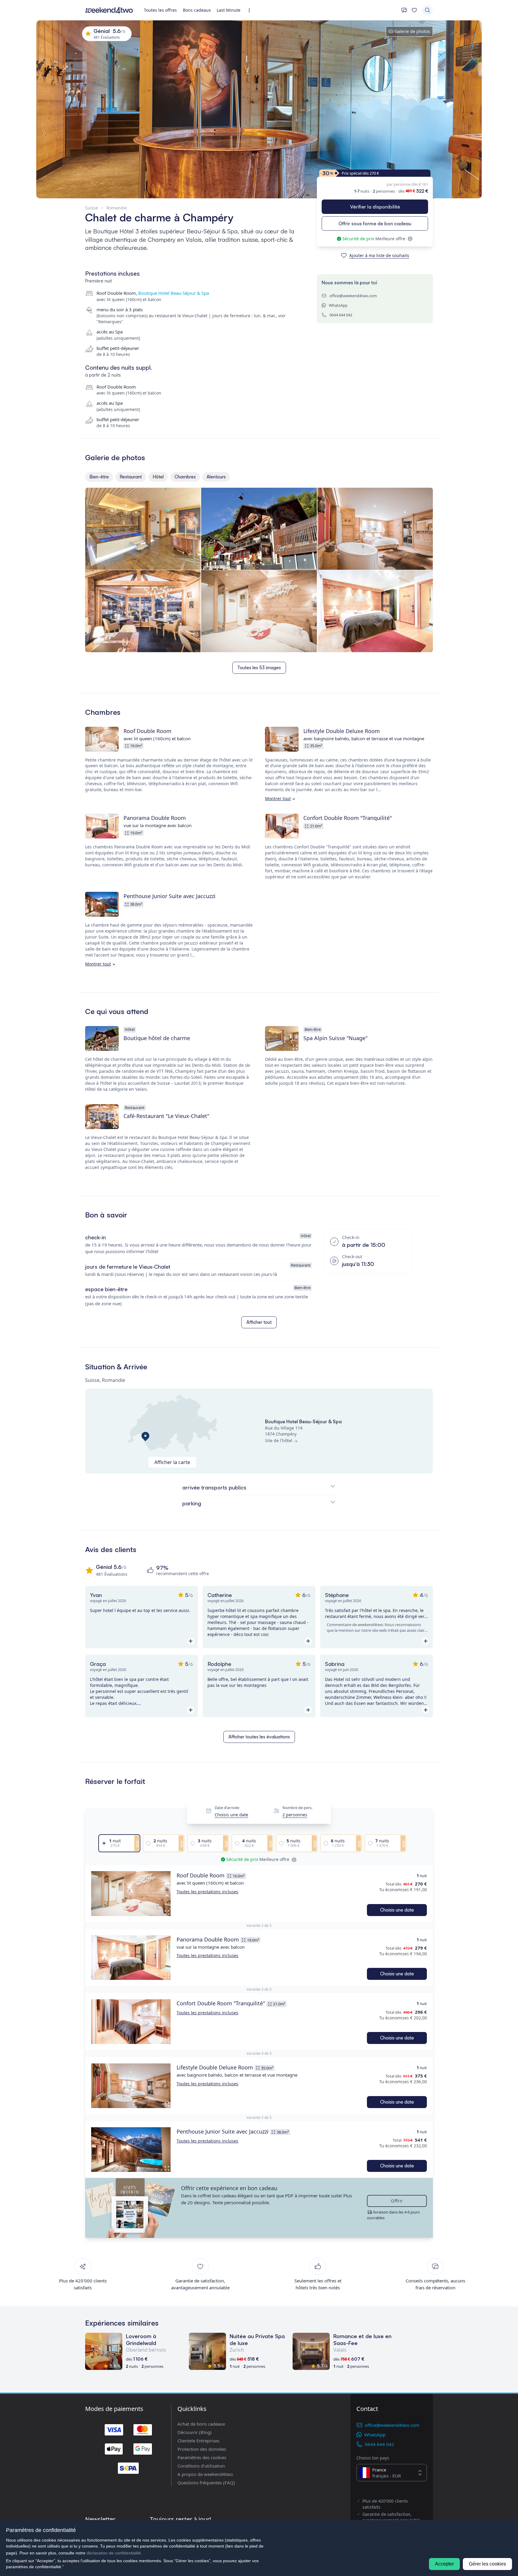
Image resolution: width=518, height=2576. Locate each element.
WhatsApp (338, 305)
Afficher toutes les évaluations (259, 1737)
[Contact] (404, 10)
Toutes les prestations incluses (207, 1892)
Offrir (397, 2201)
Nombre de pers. (297, 1808)
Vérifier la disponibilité (375, 207)
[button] (131, 1894)
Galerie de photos (412, 31)
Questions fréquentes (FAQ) (206, 2483)
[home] (109, 10)
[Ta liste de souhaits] (414, 10)
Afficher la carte (172, 1462)
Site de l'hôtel (279, 1440)
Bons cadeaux (197, 10)
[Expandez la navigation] (251, 10)
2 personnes (295, 1815)
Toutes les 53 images (259, 668)
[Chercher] (427, 10)
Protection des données (202, 2449)
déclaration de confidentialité (114, 2553)
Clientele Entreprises (198, 2441)
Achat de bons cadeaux (201, 2424)
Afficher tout (259, 1322)
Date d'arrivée (227, 1808)
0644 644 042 (341, 315)
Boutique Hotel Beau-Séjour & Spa (174, 293)
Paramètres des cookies (202, 2457)
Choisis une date (231, 1815)
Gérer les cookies (487, 2564)
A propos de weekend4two (205, 2474)
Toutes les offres (160, 10)
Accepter (444, 2564)
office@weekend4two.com (353, 296)
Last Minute (229, 10)
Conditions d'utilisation (201, 2466)
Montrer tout (278, 799)
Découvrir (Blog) (195, 2432)
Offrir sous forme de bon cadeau (375, 223)
